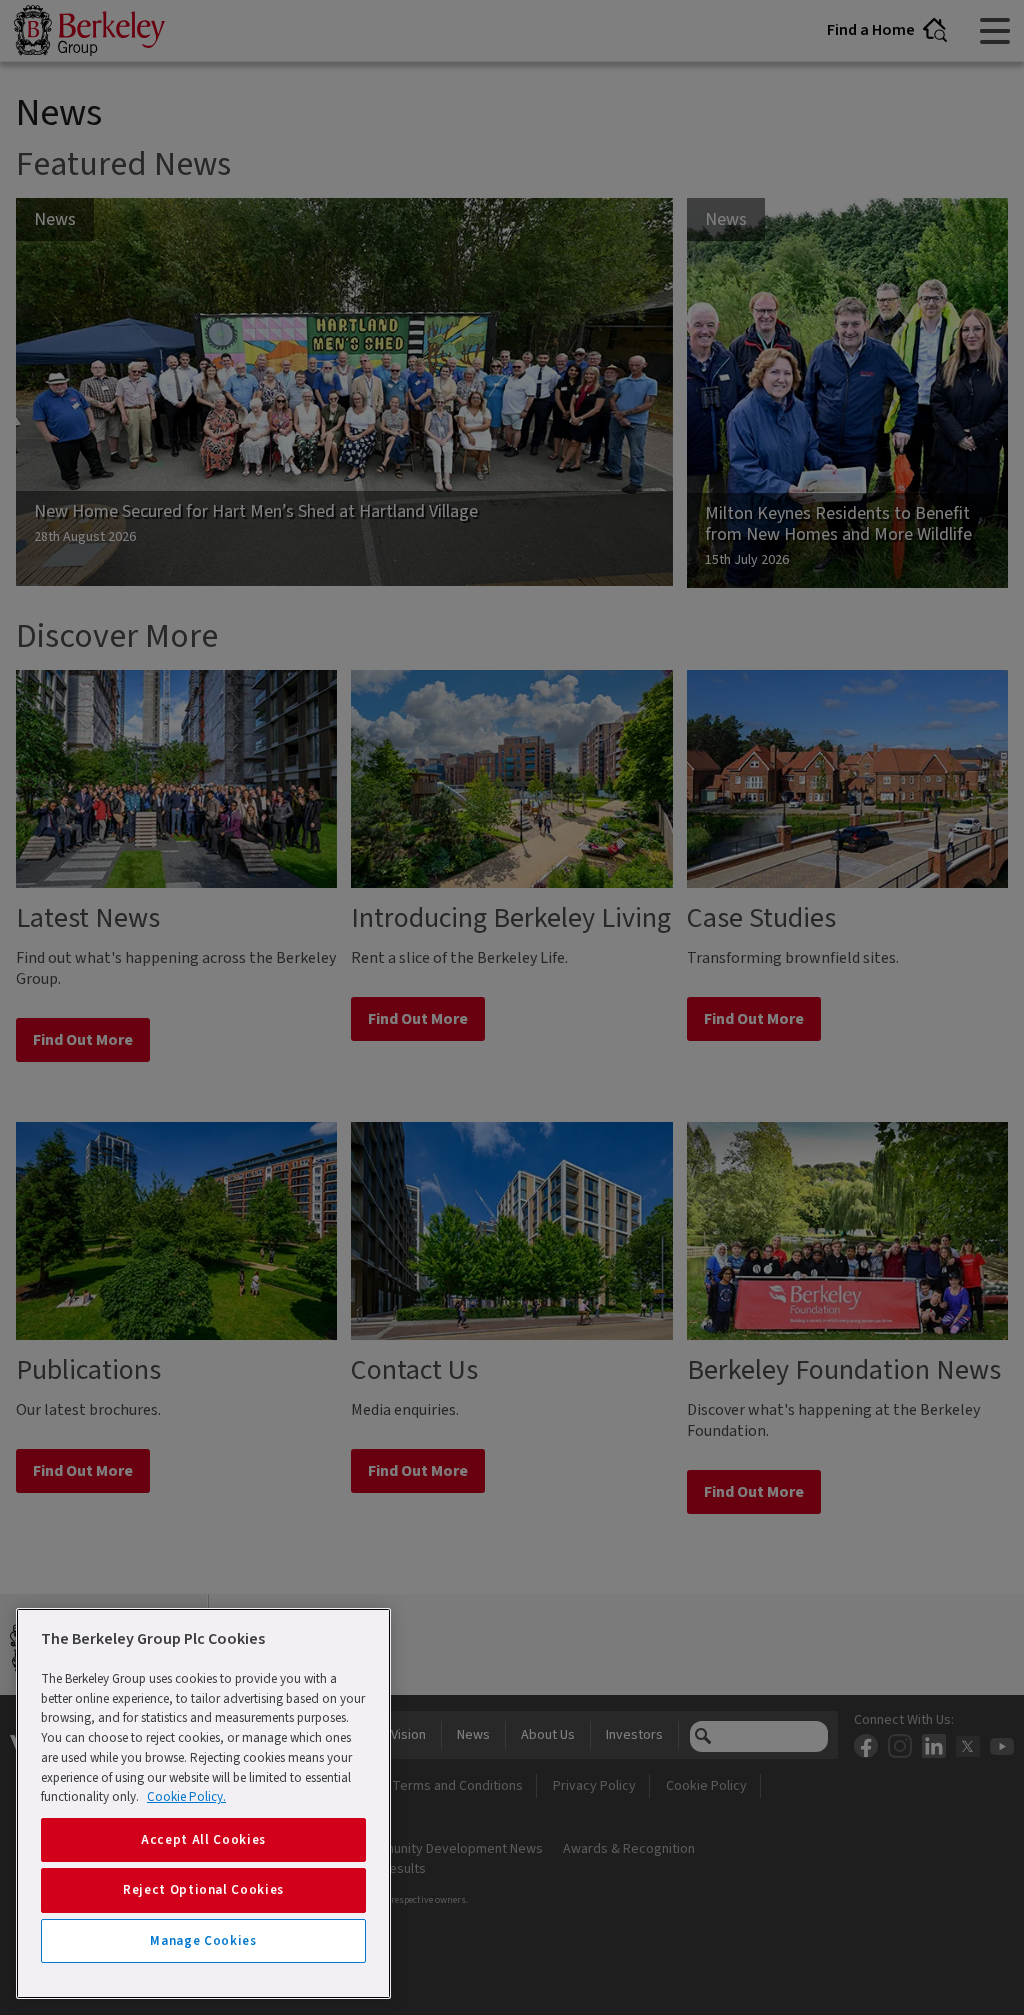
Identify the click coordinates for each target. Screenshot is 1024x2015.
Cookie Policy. (186, 1797)
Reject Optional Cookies (203, 1890)
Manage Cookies (203, 1941)
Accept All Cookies (203, 1840)
